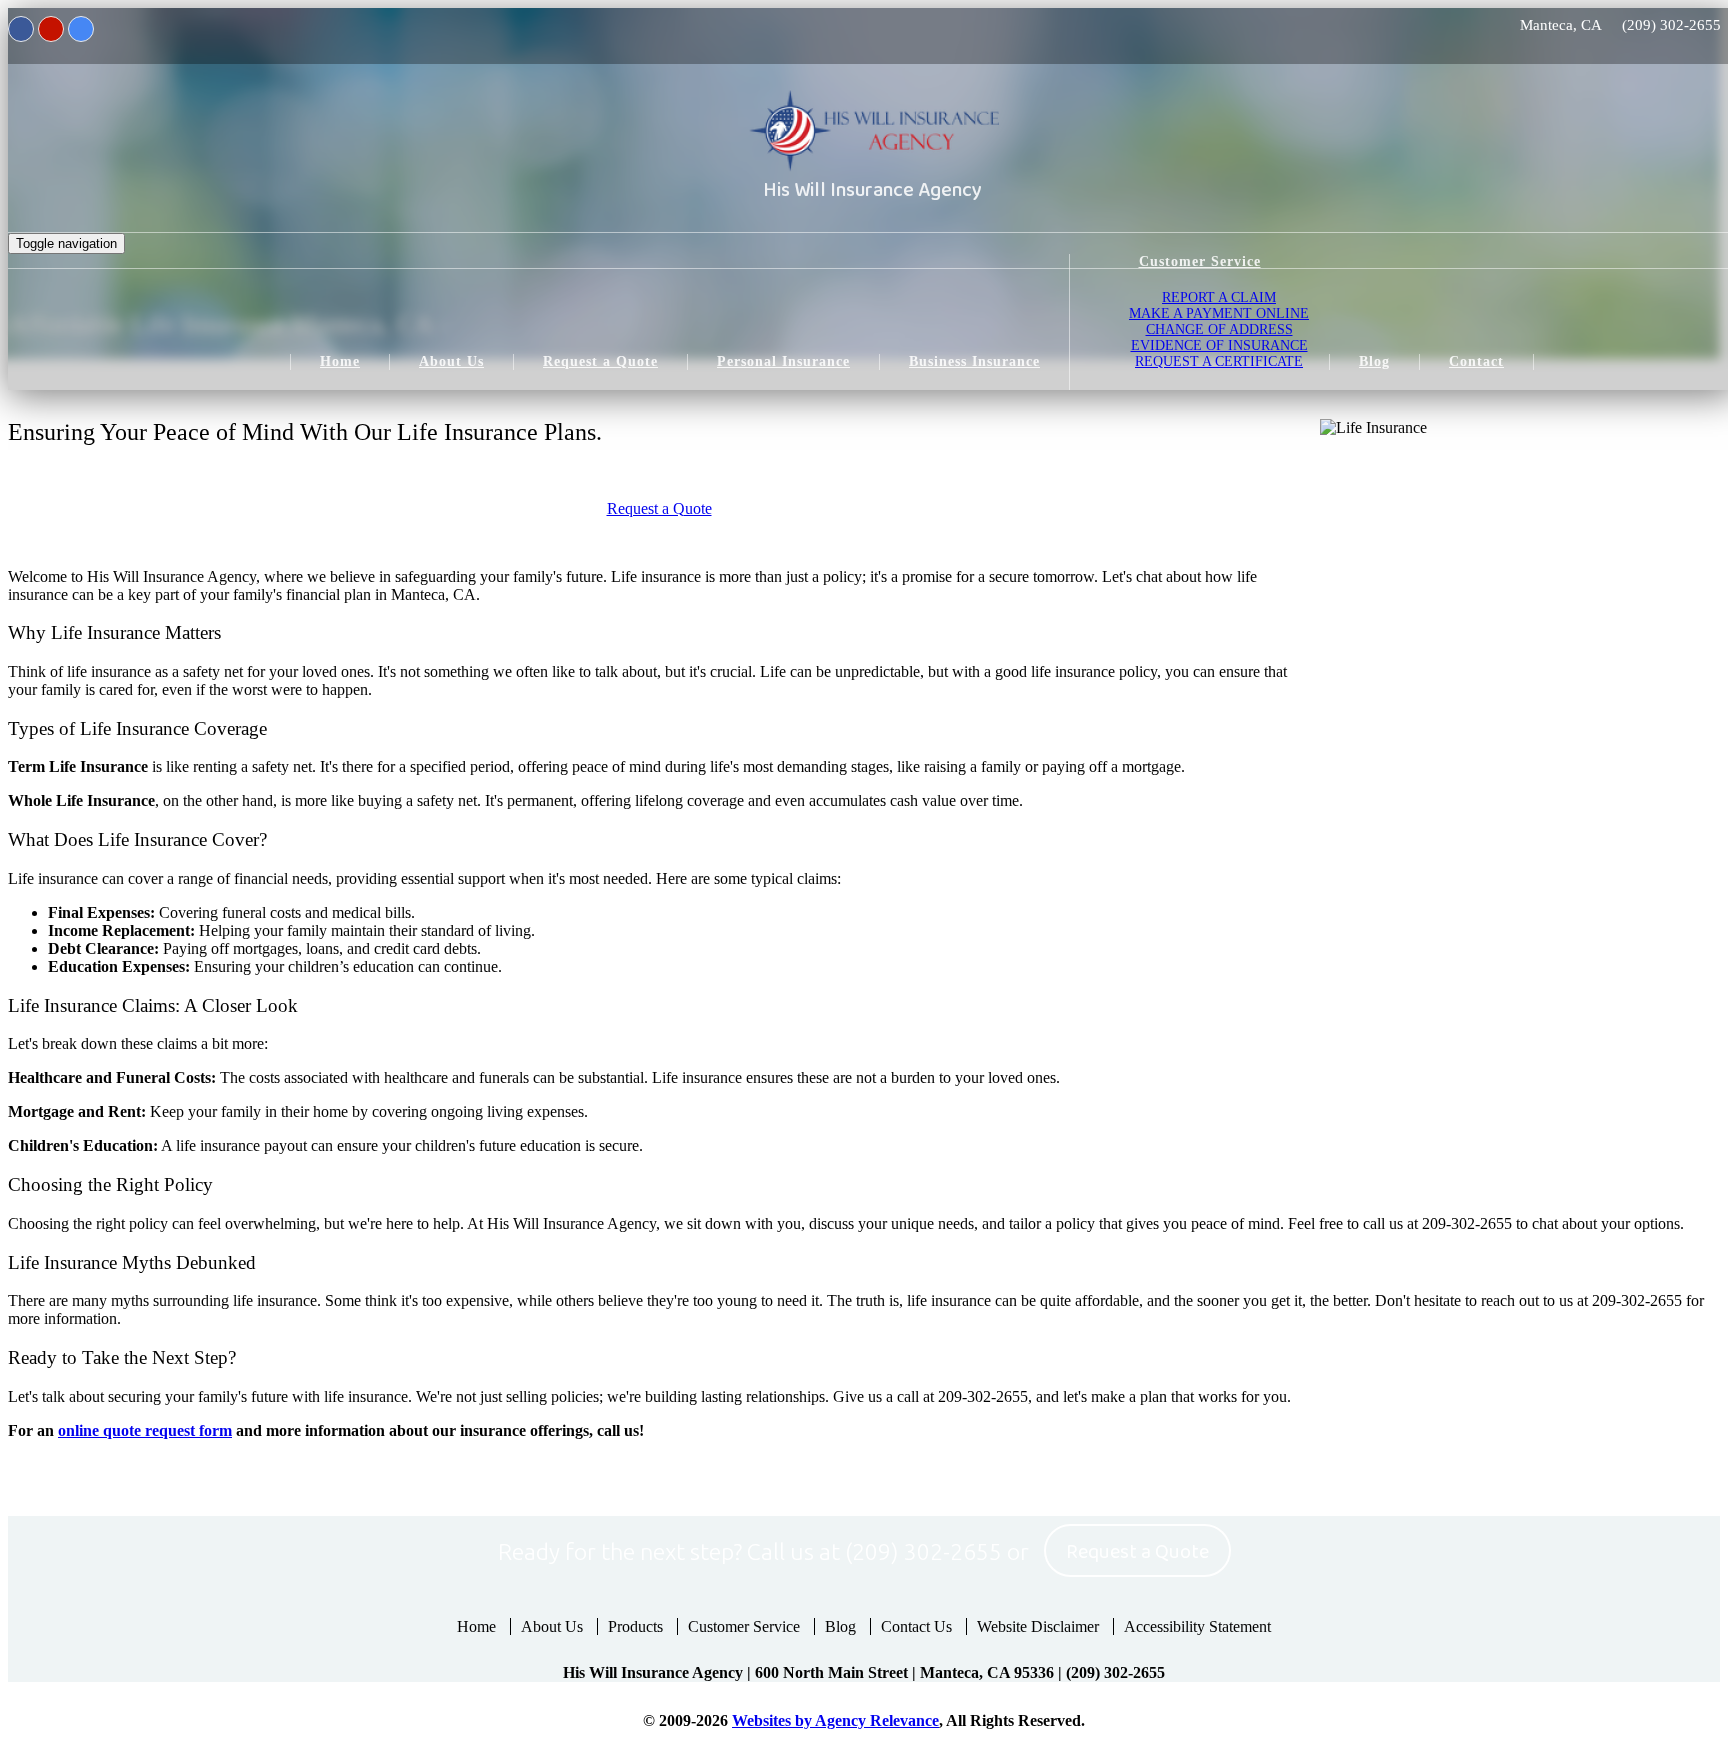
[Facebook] (21, 29)
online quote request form (145, 1430)
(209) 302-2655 (1671, 25)
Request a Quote (659, 508)
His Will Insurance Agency (872, 190)
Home (476, 1626)
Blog (840, 1626)
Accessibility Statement (1197, 1626)
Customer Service (744, 1626)
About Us (552, 1626)
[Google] (81, 29)
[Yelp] (51, 29)
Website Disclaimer (1038, 1626)
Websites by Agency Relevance (835, 1720)
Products (635, 1626)
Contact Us (916, 1626)
